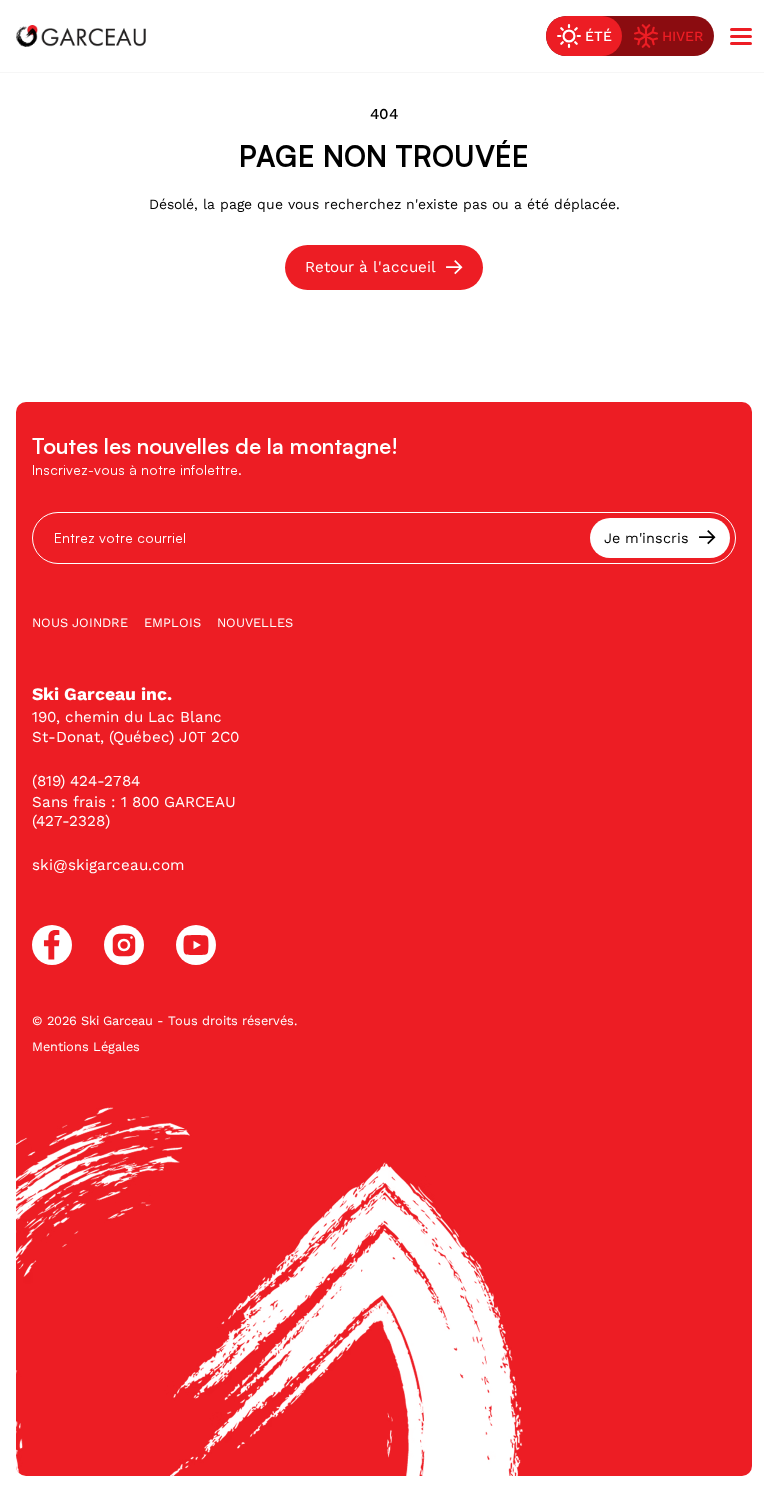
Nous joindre (80, 622)
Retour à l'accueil (370, 267)
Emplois (172, 622)
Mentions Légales (86, 1046)
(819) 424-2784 (86, 781)
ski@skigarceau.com (108, 865)
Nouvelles (255, 622)
